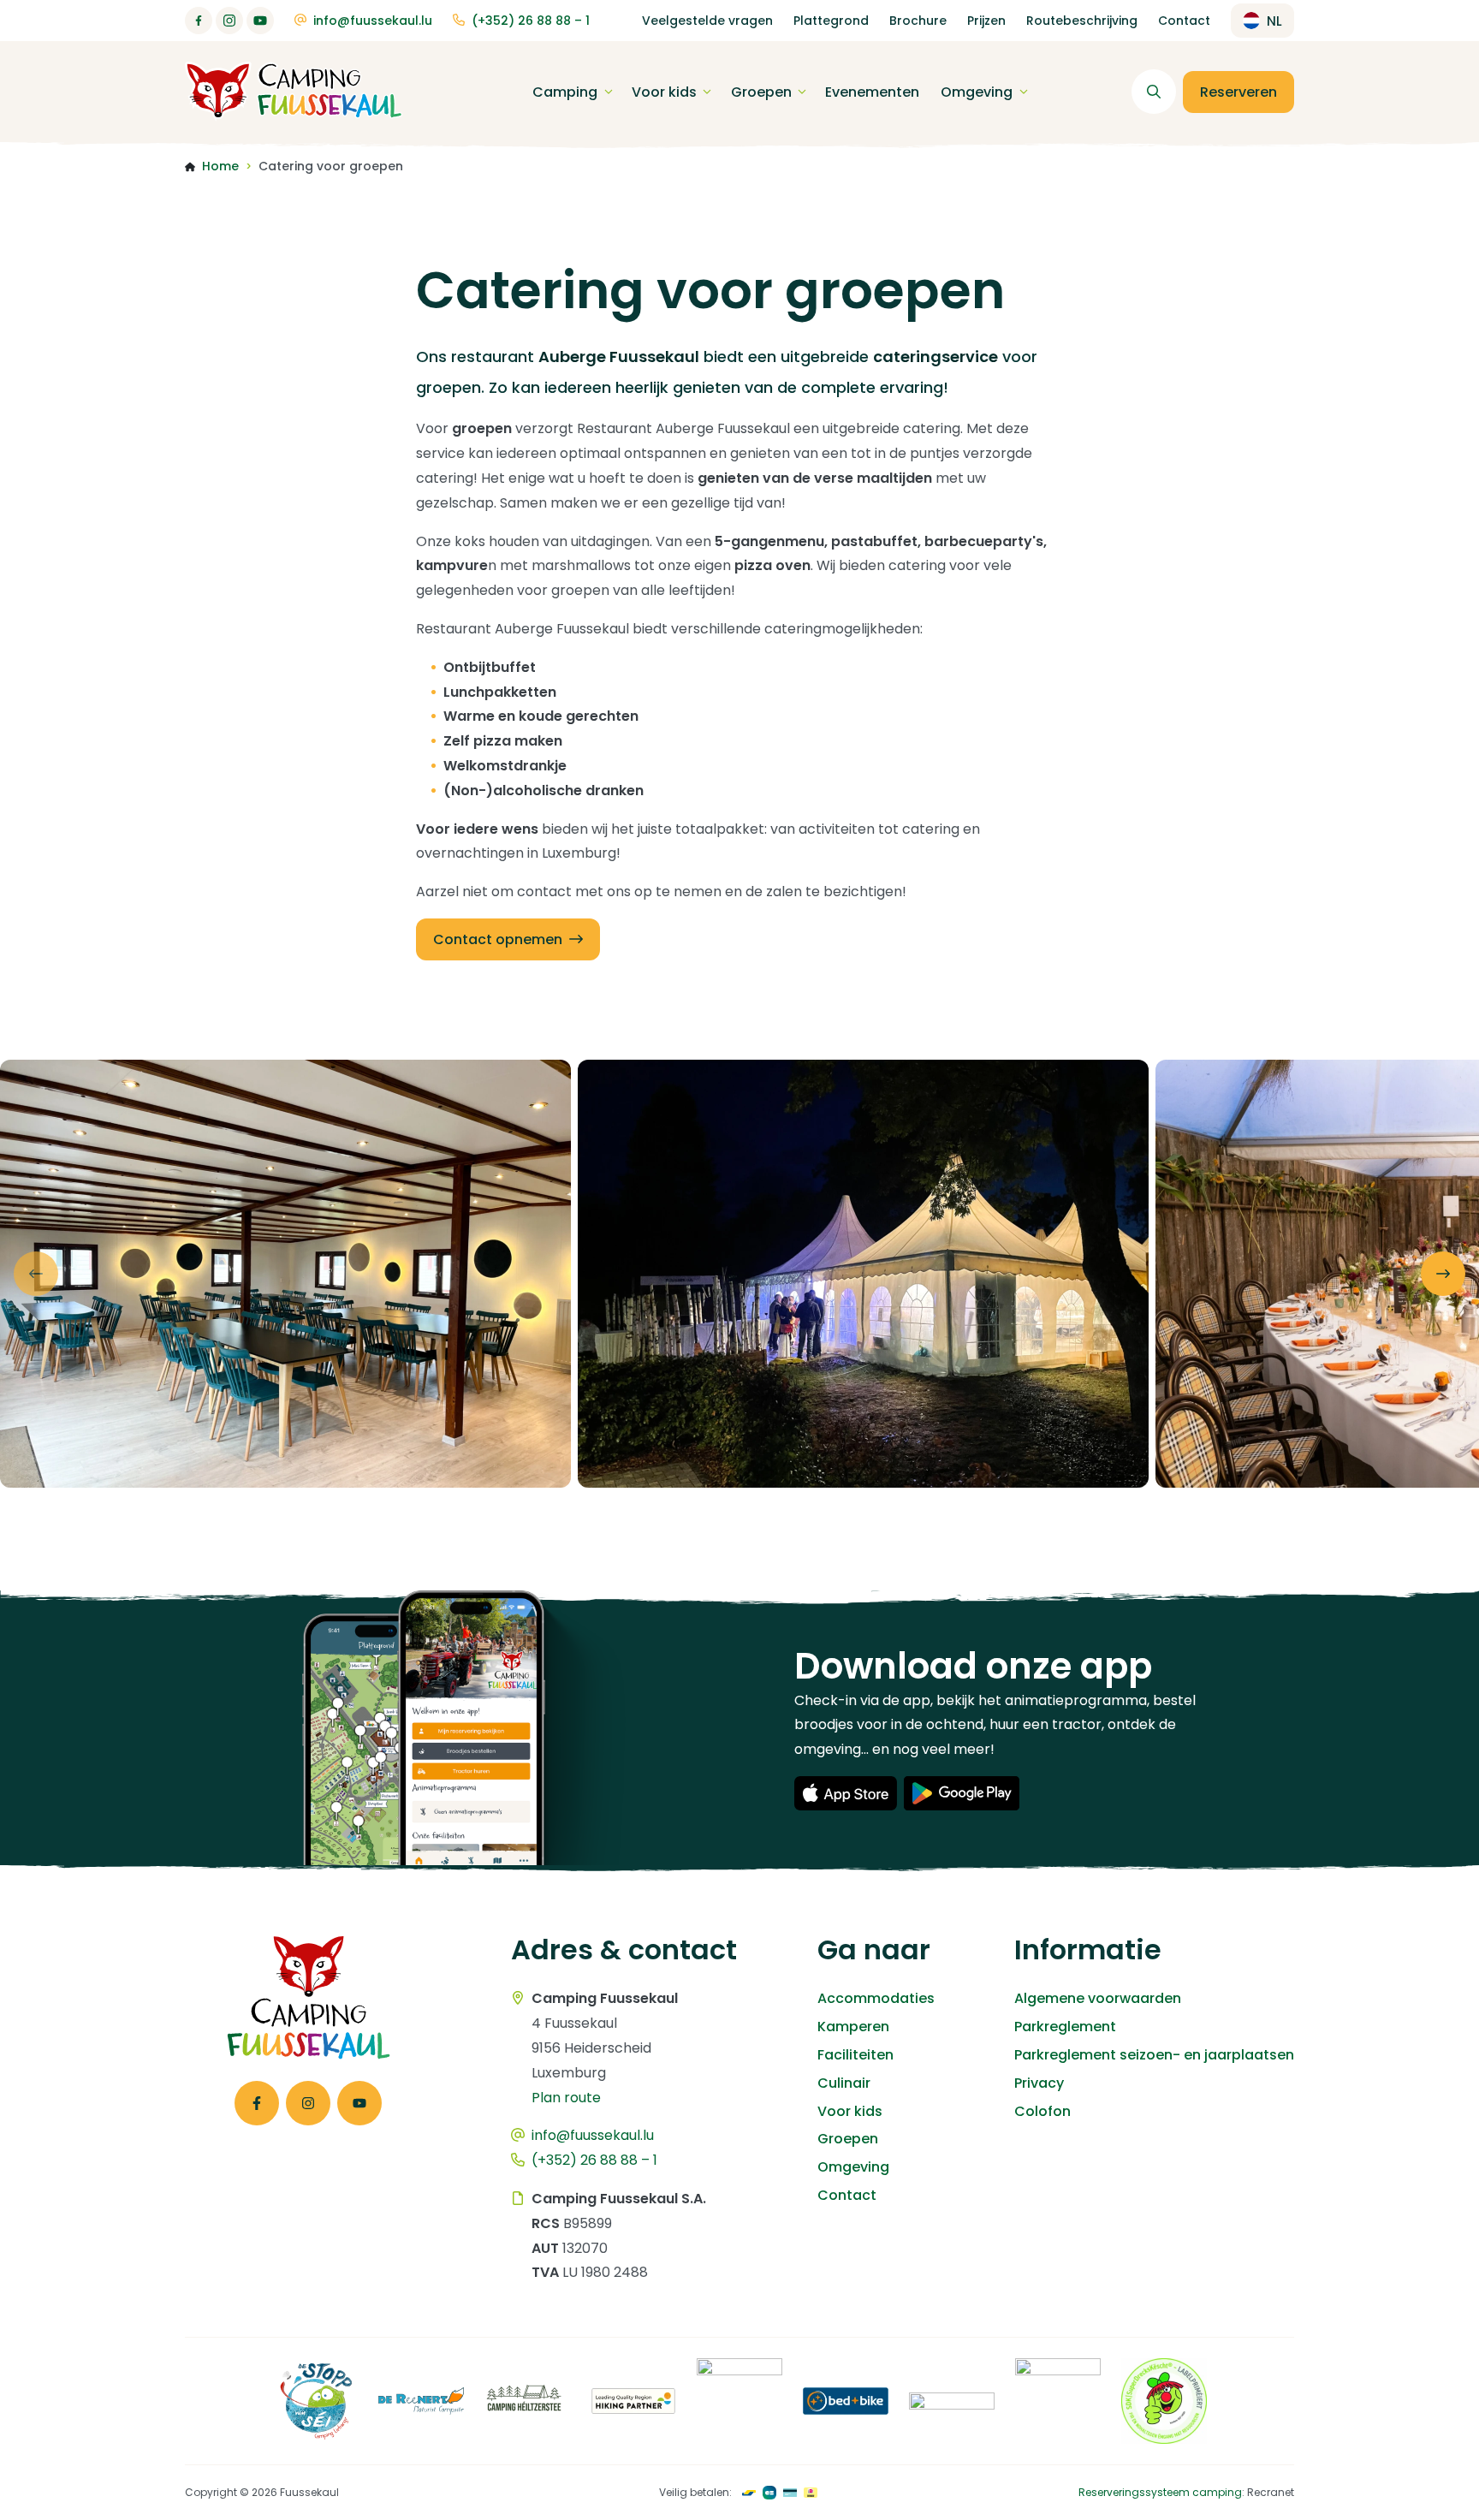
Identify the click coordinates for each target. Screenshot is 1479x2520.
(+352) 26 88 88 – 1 (531, 21)
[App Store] (846, 1793)
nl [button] (1274, 21)
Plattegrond (831, 21)
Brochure (918, 21)
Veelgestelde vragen (707, 21)
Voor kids (664, 92)
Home (220, 166)
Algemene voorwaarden (1098, 1998)
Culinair (844, 2083)
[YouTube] (260, 21)
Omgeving (977, 92)
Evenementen (872, 92)
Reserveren (1238, 92)
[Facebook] (199, 21)
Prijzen (986, 21)
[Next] (1443, 1274)
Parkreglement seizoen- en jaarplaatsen (1154, 2055)
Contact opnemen (498, 939)
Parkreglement (1065, 2027)
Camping (565, 92)
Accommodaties (876, 1998)
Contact (1184, 21)
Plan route (566, 2098)
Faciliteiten (855, 2055)
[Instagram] (229, 21)
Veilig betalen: (695, 2492)
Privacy (1039, 2083)
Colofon (1042, 2111)
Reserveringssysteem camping (1160, 2492)
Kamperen (853, 2027)
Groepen (761, 92)
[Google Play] (962, 1793)
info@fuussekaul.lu (373, 21)
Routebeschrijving (1082, 21)
